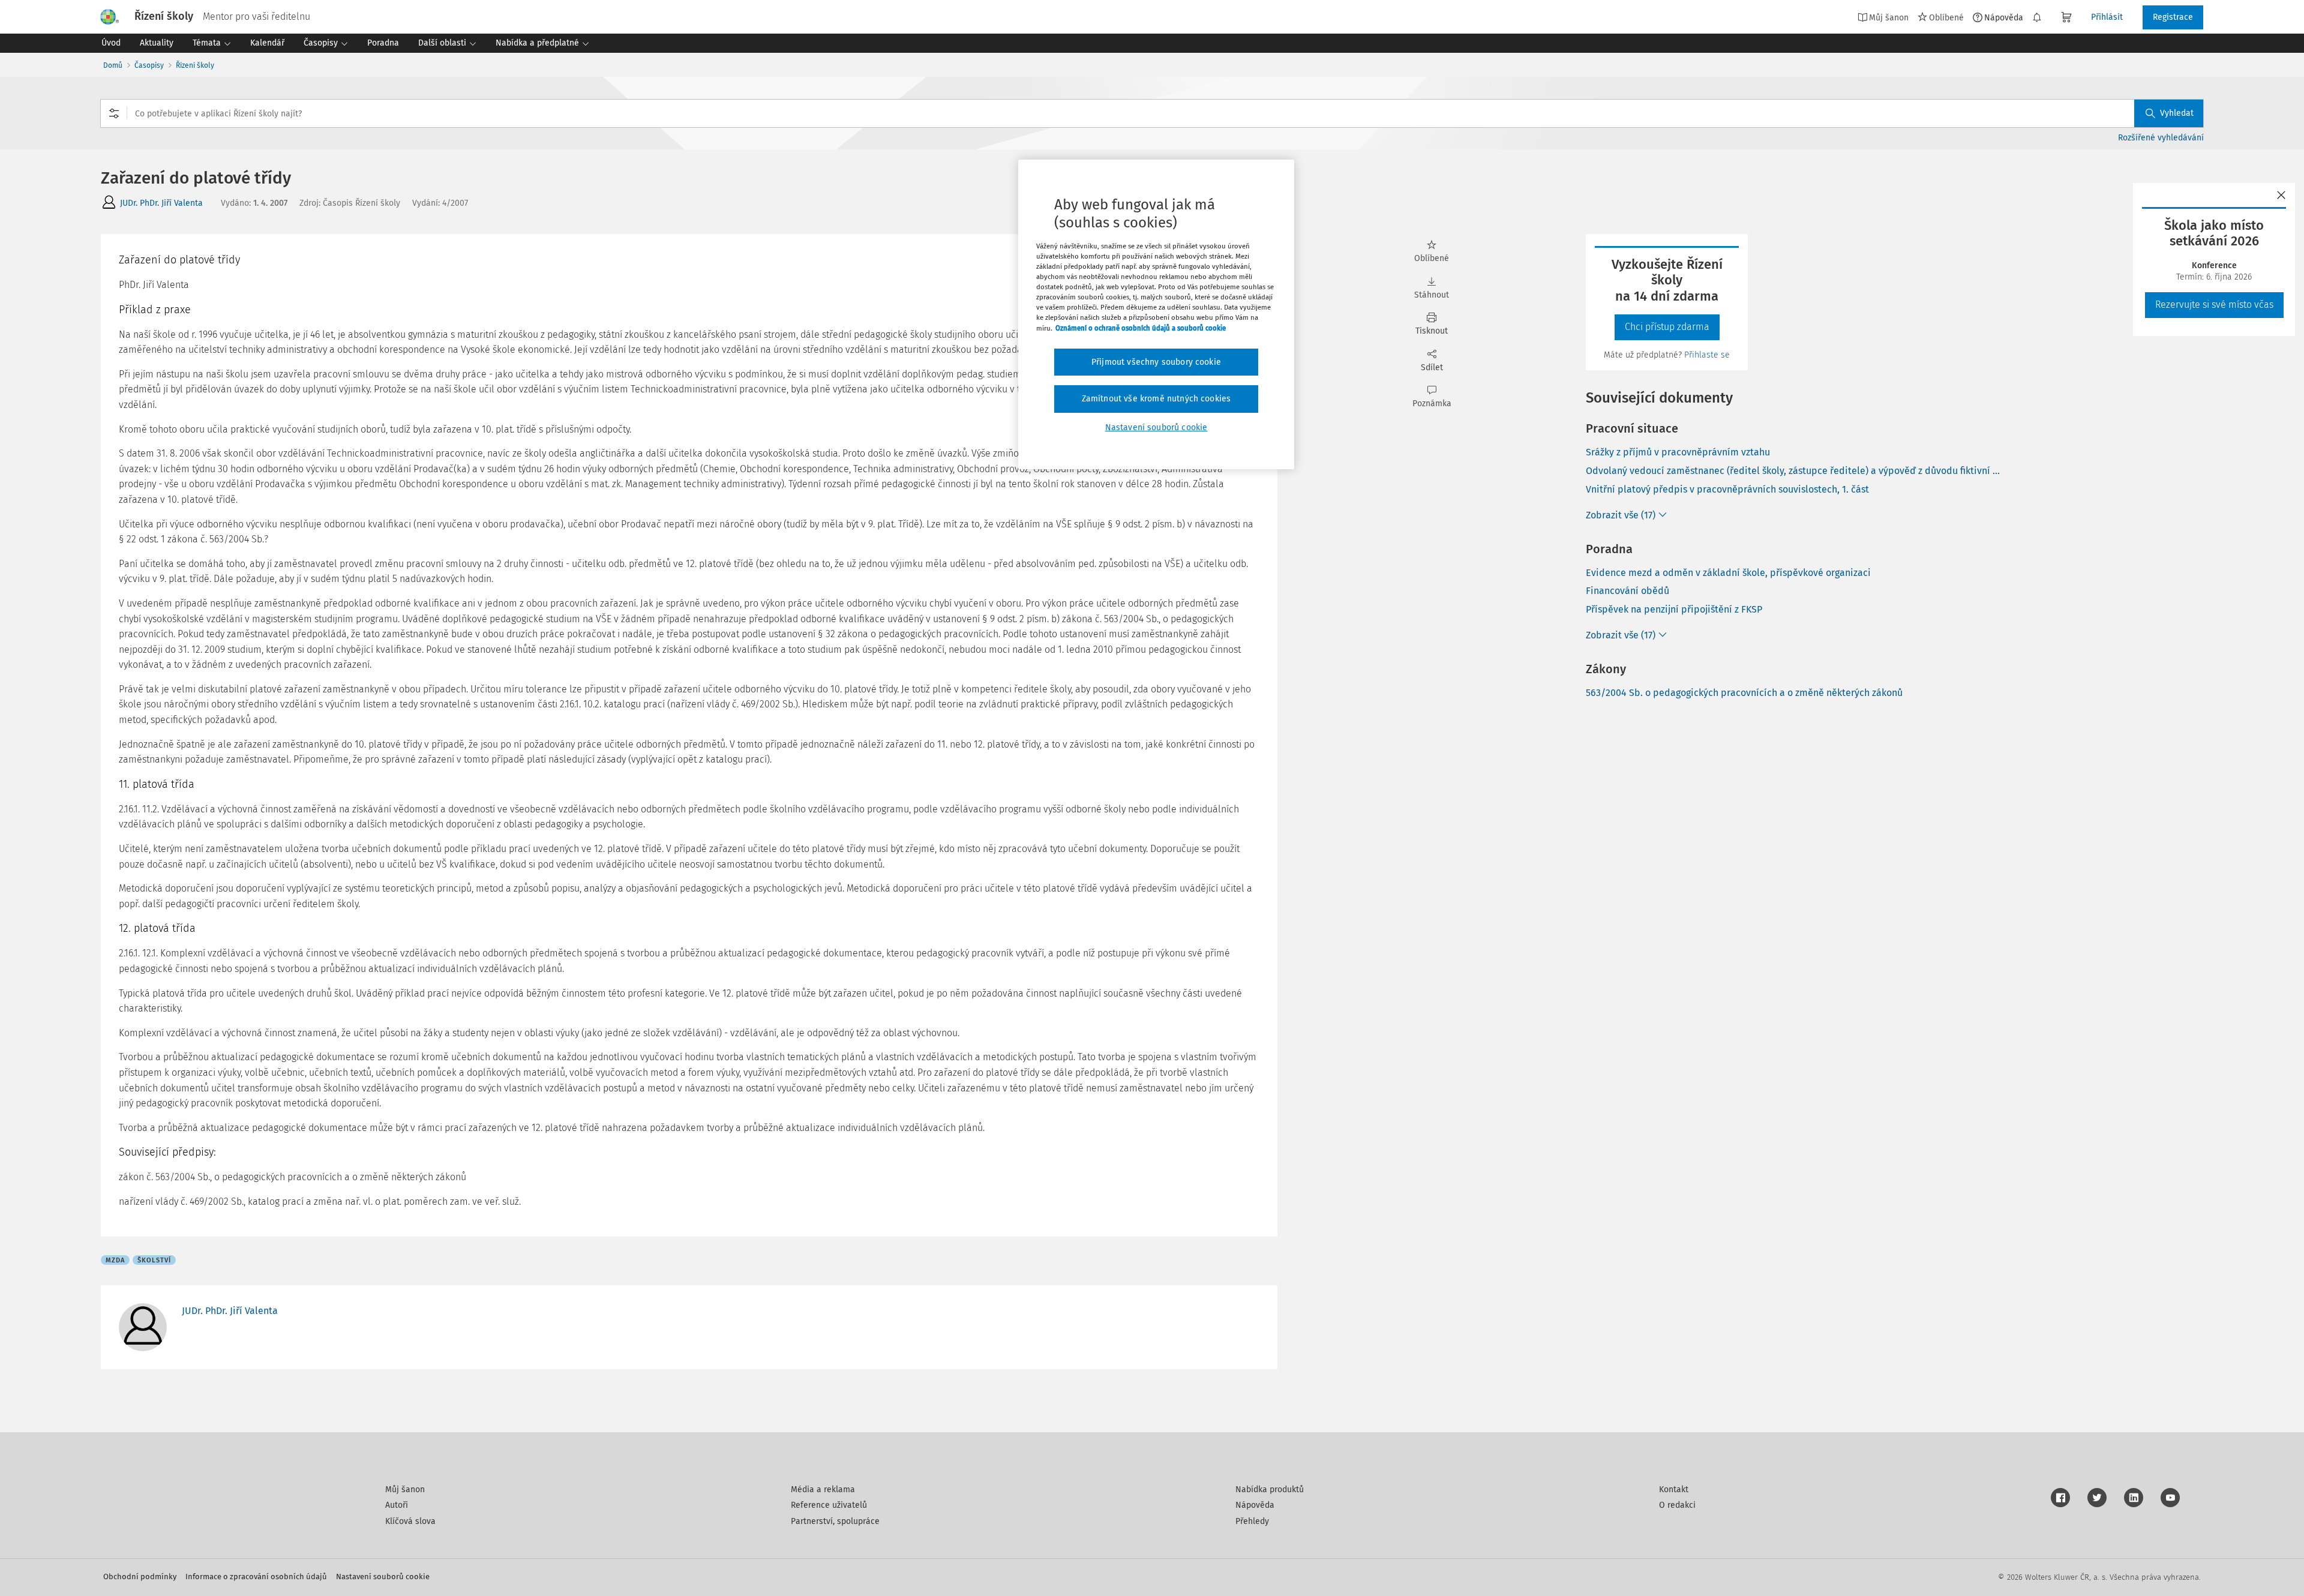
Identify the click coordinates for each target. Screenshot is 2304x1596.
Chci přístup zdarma (1667, 327)
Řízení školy (195, 65)
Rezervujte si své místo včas (2214, 304)
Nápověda (2004, 17)
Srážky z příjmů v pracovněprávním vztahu (1678, 452)
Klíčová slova (410, 1521)
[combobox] (1152, 113)
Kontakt (1674, 1489)
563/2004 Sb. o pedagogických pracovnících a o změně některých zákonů (1744, 693)
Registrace (2173, 17)
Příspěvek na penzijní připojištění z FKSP (1674, 609)
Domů (113, 65)
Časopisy (149, 65)
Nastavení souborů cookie (383, 1576)
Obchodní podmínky (140, 1576)
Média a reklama (823, 1489)
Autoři (397, 1505)
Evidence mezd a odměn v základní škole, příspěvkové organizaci (1728, 573)
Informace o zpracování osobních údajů (256, 1576)
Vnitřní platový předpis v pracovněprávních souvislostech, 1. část (1727, 489)
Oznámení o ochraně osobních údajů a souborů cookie (1141, 328)
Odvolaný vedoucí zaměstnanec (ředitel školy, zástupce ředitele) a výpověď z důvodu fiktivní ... (1793, 471)
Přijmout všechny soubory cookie (1156, 362)
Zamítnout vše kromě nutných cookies (1156, 399)
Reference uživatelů (829, 1505)
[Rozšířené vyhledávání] (114, 113)
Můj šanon (405, 1489)
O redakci (1677, 1505)
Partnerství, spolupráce (835, 1521)
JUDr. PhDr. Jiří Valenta (161, 203)
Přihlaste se (1707, 355)
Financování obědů (1627, 591)
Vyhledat (2177, 113)
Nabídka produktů (1270, 1489)
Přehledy (1252, 1521)
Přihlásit (2107, 17)
